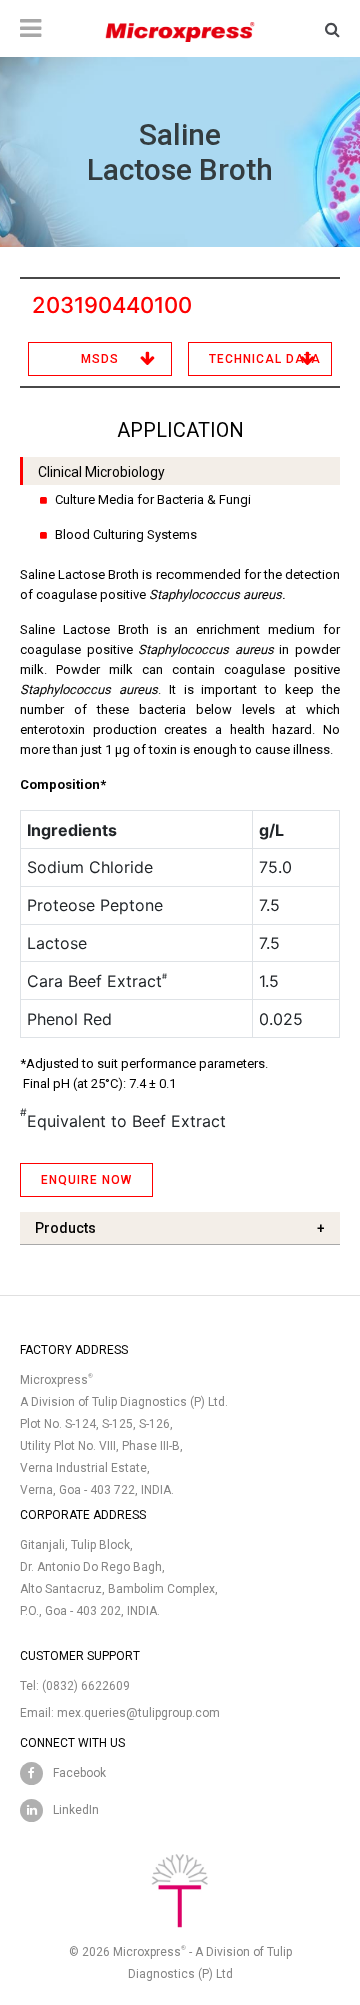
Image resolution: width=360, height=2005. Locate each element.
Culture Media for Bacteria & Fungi (153, 499)
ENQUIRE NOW (86, 1180)
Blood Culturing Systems (126, 534)
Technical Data (265, 359)
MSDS (100, 359)
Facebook (79, 1773)
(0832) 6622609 (86, 1686)
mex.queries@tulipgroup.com (138, 1713)
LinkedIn (76, 1810)
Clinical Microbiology (101, 472)
